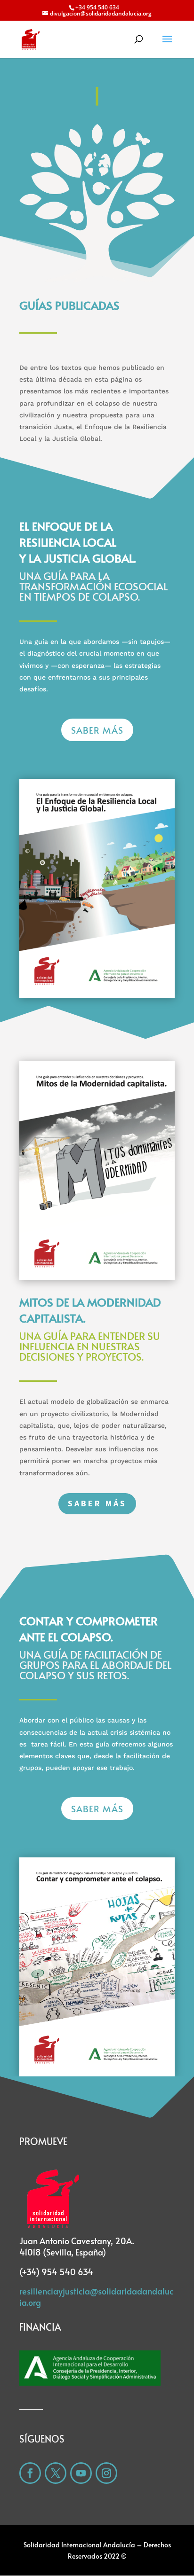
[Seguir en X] (56, 2473)
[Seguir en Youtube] (81, 2473)
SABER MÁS (97, 730)
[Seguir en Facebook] (30, 2473)
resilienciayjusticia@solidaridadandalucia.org (96, 2297)
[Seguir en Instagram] (106, 2473)
